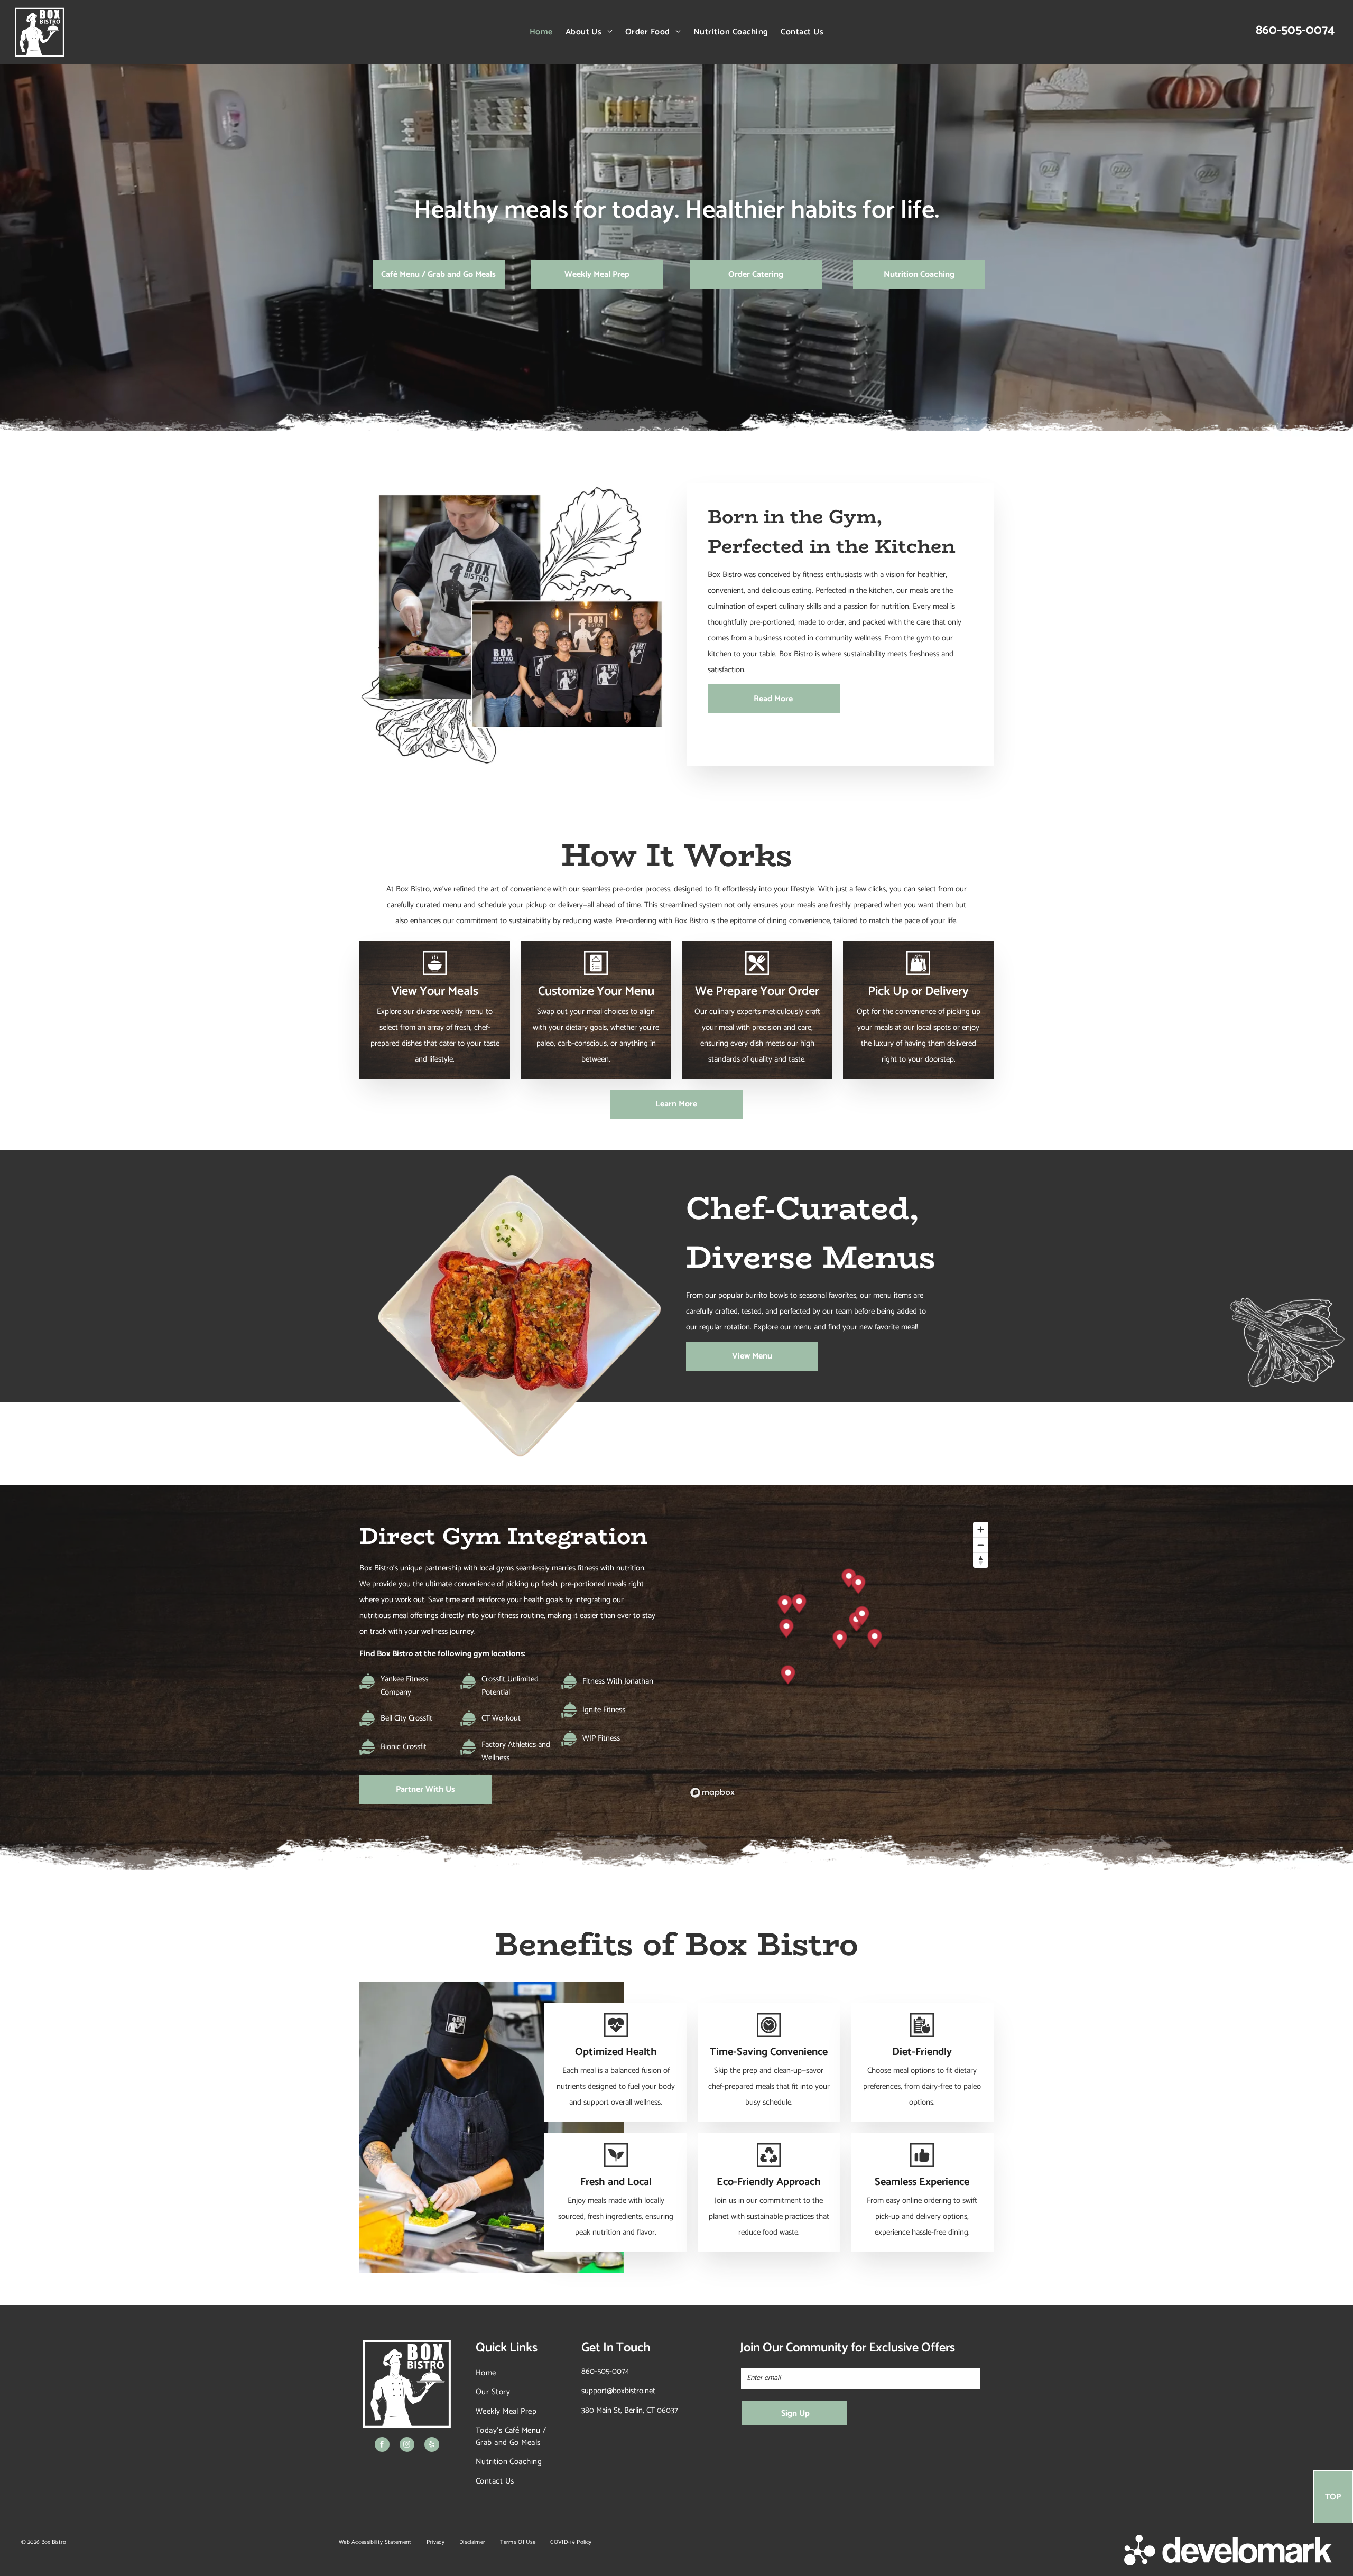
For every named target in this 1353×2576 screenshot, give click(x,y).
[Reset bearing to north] (981, 1560)
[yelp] (432, 2446)
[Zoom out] (981, 1545)
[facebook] (382, 2446)
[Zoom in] (981, 1529)
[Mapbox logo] (712, 1793)
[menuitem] (541, 32)
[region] (840, 1659)
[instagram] (407, 2446)
